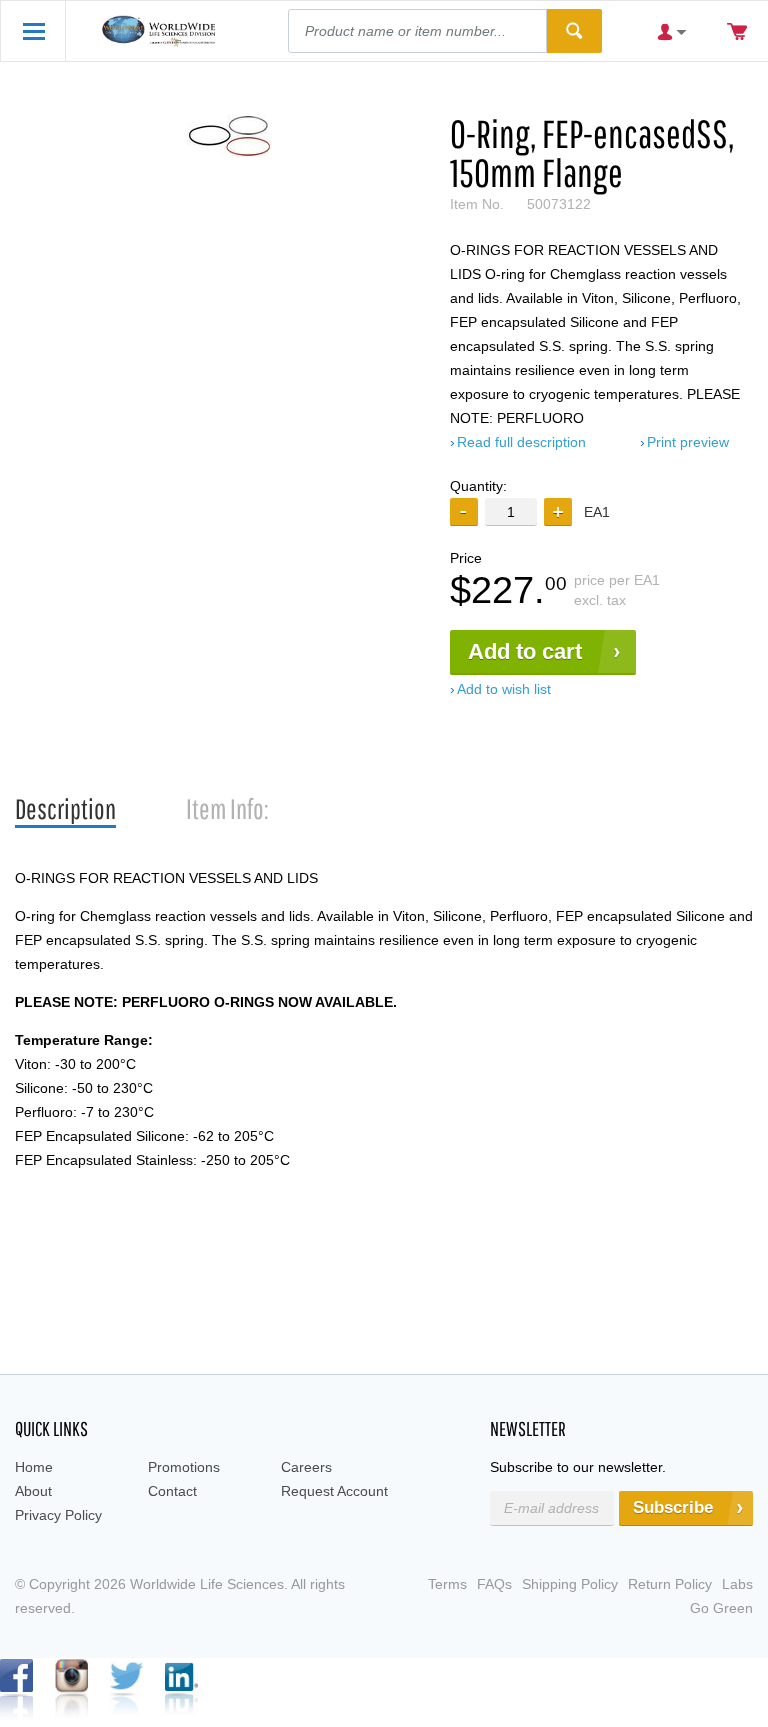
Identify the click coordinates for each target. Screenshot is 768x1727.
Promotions (184, 1467)
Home (34, 1467)
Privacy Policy (58, 1515)
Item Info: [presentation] (227, 808)
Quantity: (478, 486)
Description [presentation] (65, 808)
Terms (447, 1584)
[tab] (65, 809)
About (33, 1491)
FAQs (494, 1584)
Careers (306, 1467)
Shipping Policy (570, 1584)
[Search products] (574, 31)
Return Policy (670, 1584)
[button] (558, 512)
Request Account (334, 1491)
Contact (172, 1491)
